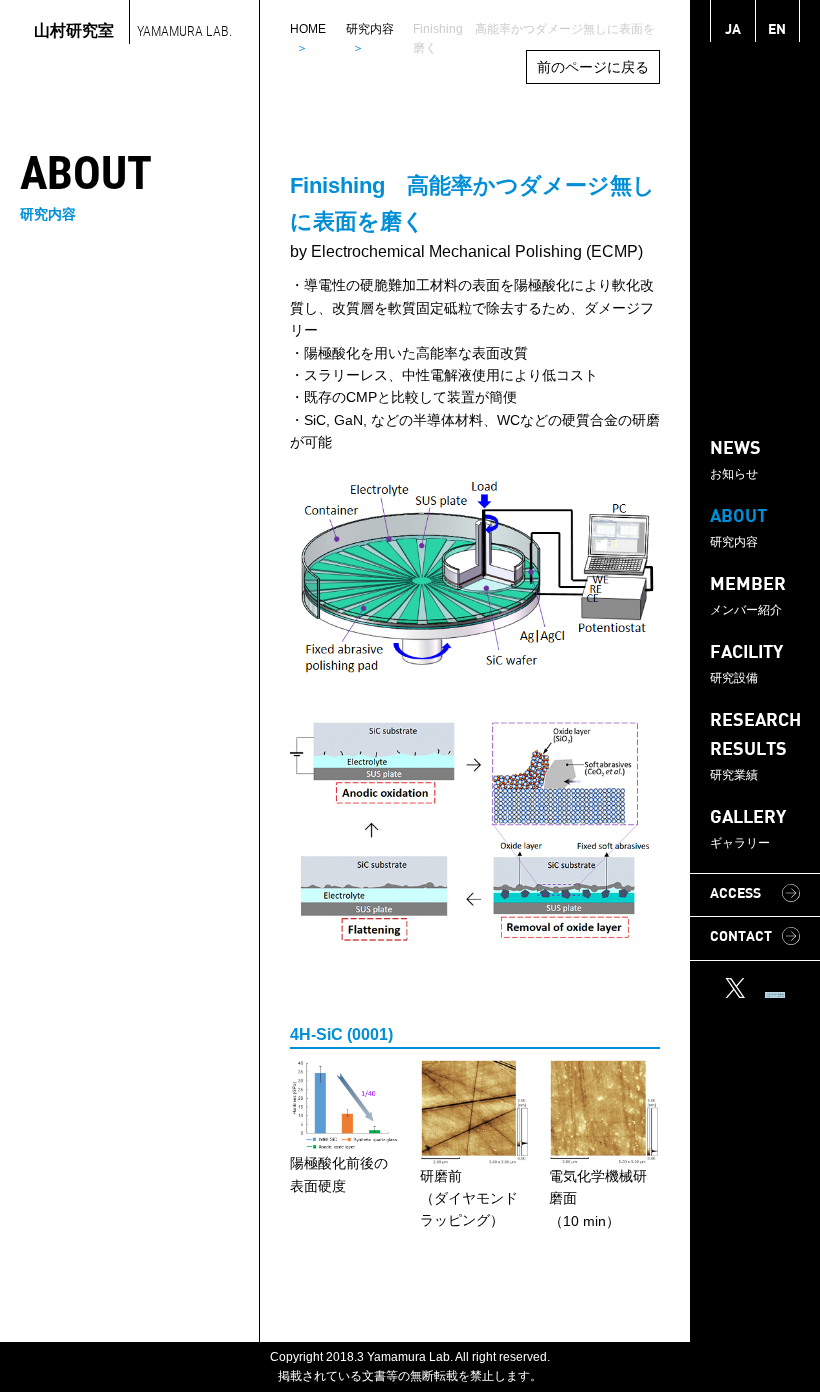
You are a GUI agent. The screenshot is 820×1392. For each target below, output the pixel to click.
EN (777, 30)
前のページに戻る (593, 67)
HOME (308, 29)
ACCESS (735, 894)
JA (733, 30)
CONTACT (741, 937)
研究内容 (370, 29)
